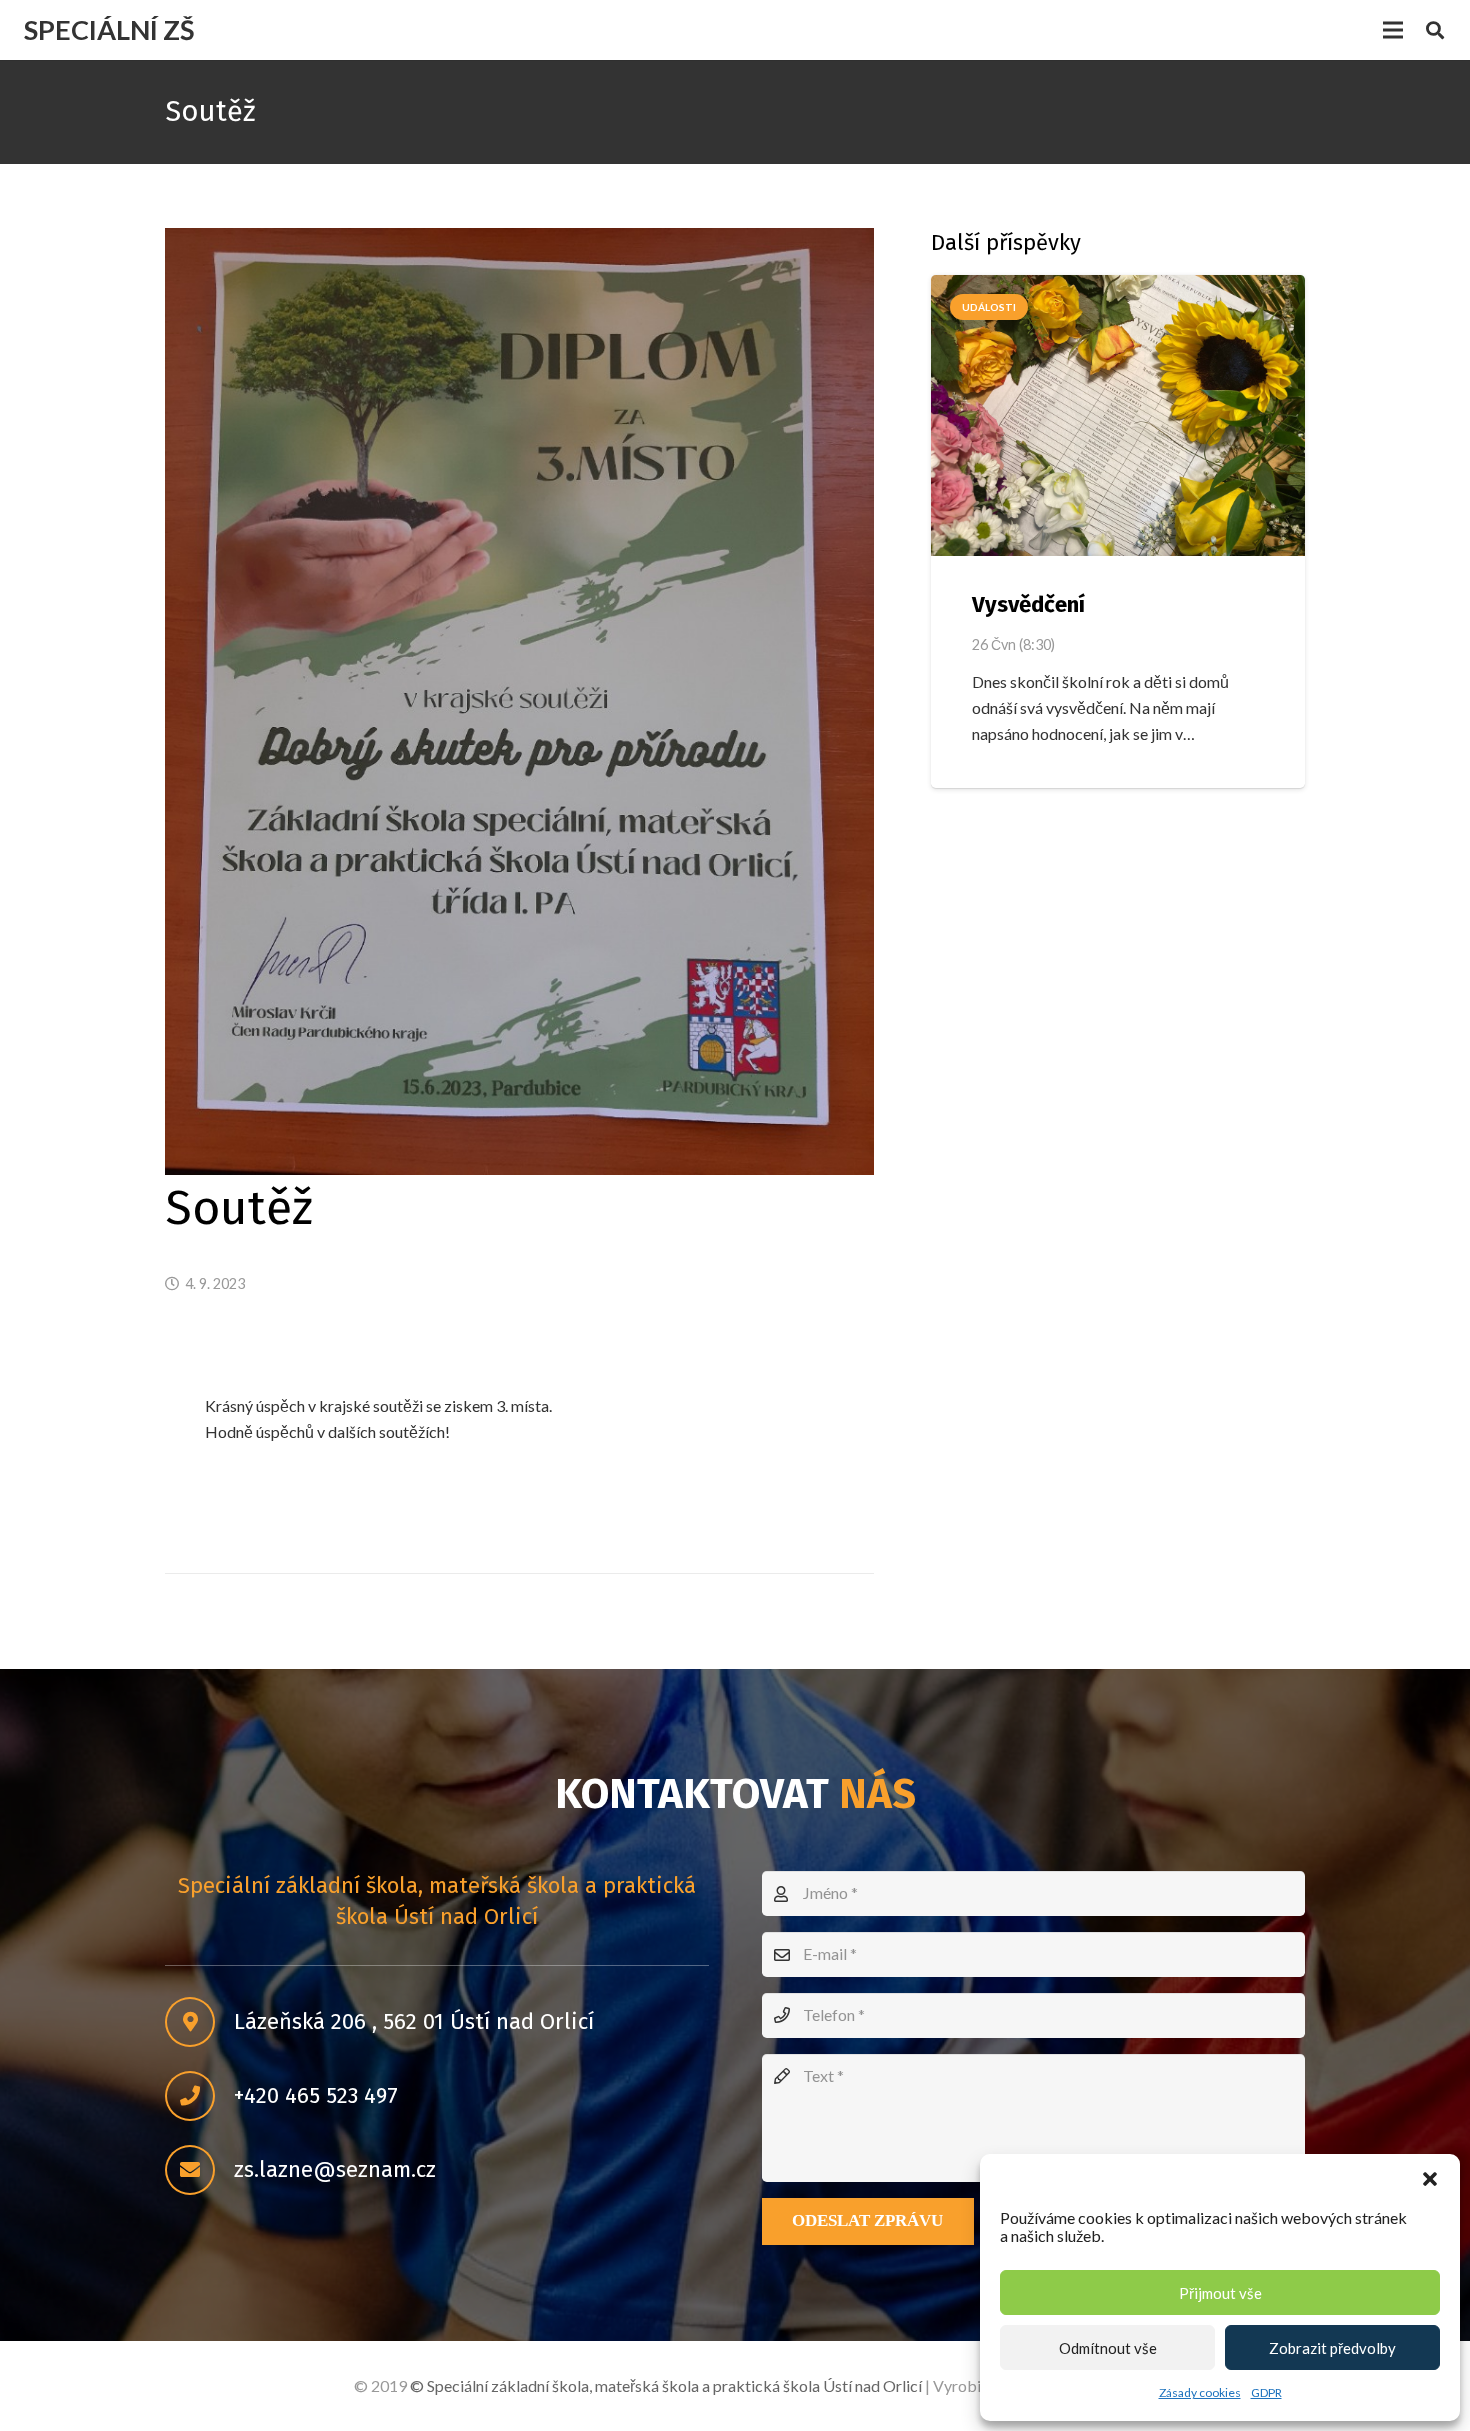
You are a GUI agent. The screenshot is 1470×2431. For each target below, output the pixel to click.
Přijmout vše (1220, 2293)
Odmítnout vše (1108, 2348)
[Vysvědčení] (1118, 415)
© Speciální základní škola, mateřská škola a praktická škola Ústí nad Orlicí (666, 2385)
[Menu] (1393, 30)
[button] (1430, 2179)
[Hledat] (1435, 30)
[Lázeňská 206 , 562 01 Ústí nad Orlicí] (199, 2022)
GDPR (1266, 2392)
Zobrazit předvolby (1332, 2348)
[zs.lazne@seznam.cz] (199, 2170)
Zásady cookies (1200, 2392)
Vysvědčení (1028, 604)
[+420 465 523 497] (199, 2096)
